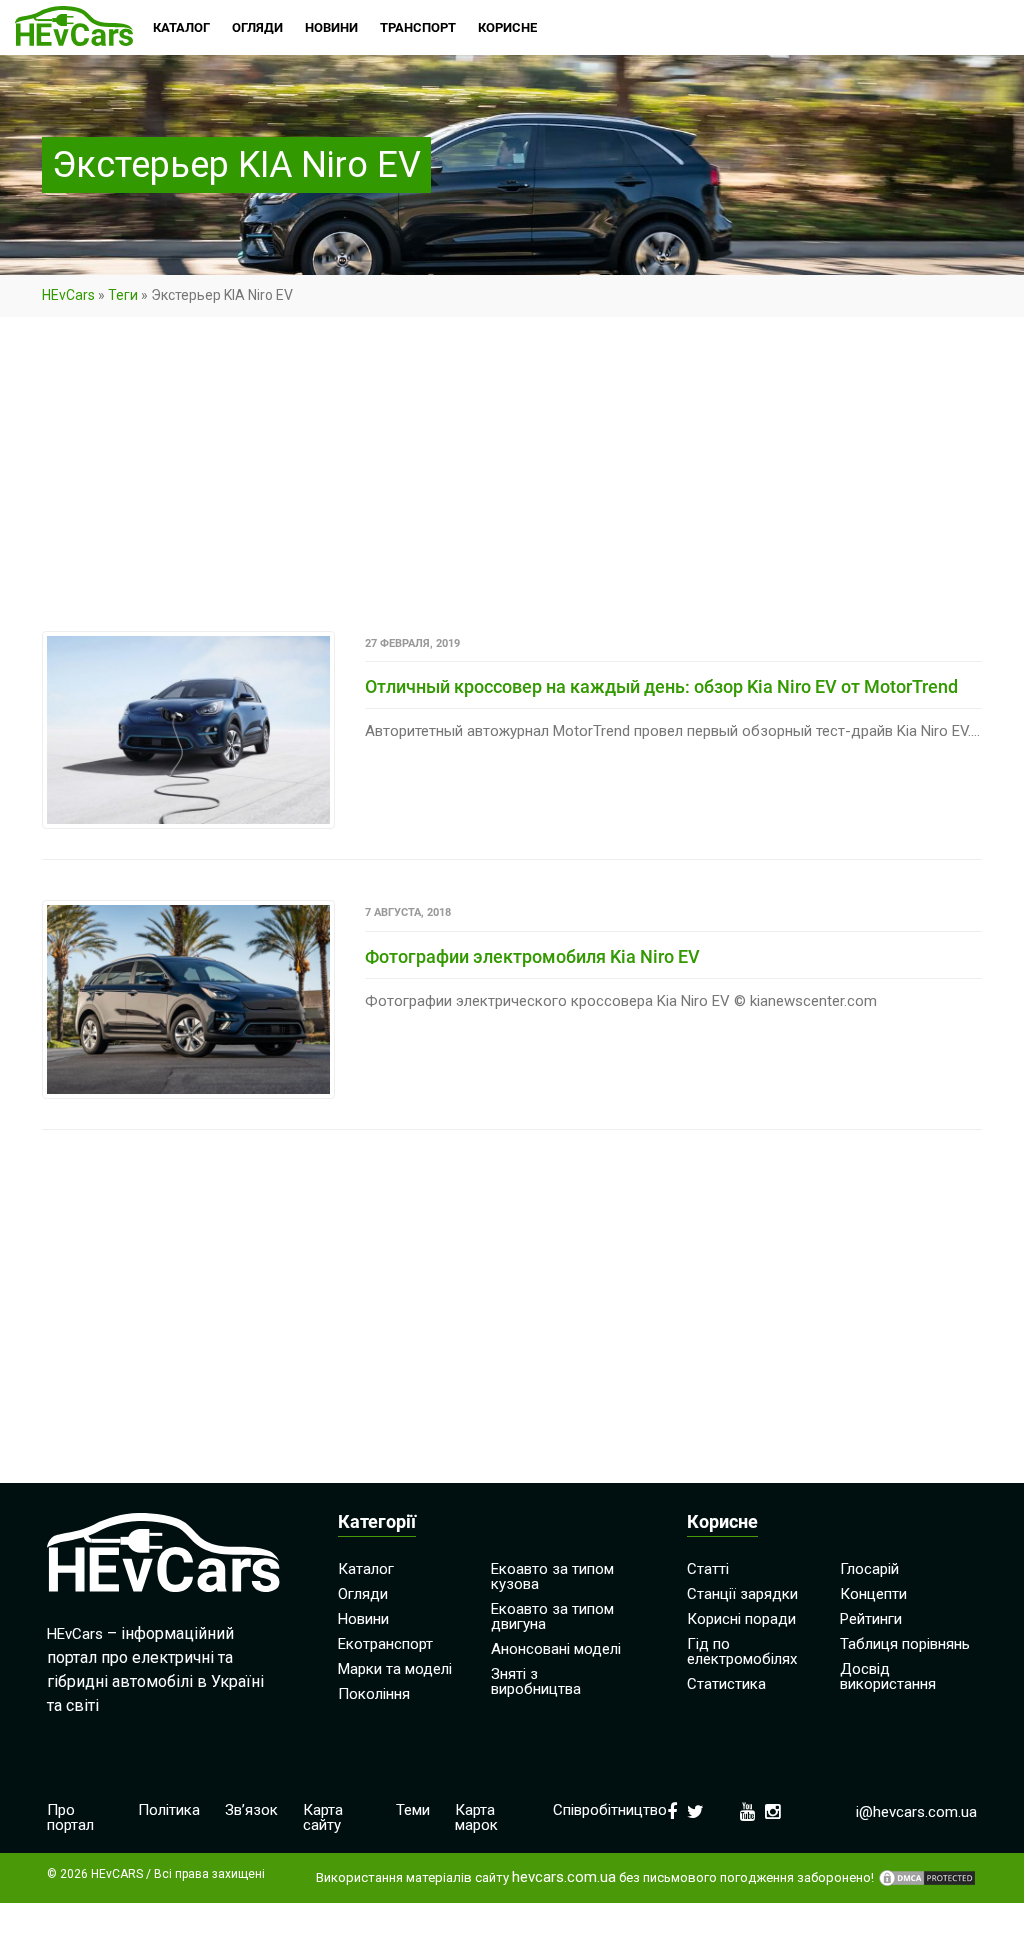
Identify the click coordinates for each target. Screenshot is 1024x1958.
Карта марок (476, 1817)
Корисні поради (741, 1619)
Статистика (726, 1684)
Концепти (873, 1594)
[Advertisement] (512, 483)
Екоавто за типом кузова (552, 1576)
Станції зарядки (742, 1594)
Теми (413, 1810)
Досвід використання (888, 1676)
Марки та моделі (395, 1669)
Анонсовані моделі (556, 1649)
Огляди (363, 1594)
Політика (169, 1810)
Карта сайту (323, 1817)
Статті (708, 1569)
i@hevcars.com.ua (916, 1812)
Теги (123, 295)
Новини (363, 1619)
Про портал (70, 1817)
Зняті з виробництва (536, 1681)
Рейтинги (871, 1619)
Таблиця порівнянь (905, 1644)
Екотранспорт (385, 1644)
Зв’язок (251, 1810)
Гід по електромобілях (742, 1651)
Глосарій (869, 1569)
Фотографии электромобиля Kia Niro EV (532, 956)
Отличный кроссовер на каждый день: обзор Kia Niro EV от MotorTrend (661, 686)
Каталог (366, 1569)
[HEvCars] (74, 28)
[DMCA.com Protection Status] (927, 1878)
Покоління (374, 1694)
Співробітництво (610, 1810)
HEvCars (68, 295)
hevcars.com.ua (564, 1877)
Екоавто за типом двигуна (552, 1616)
